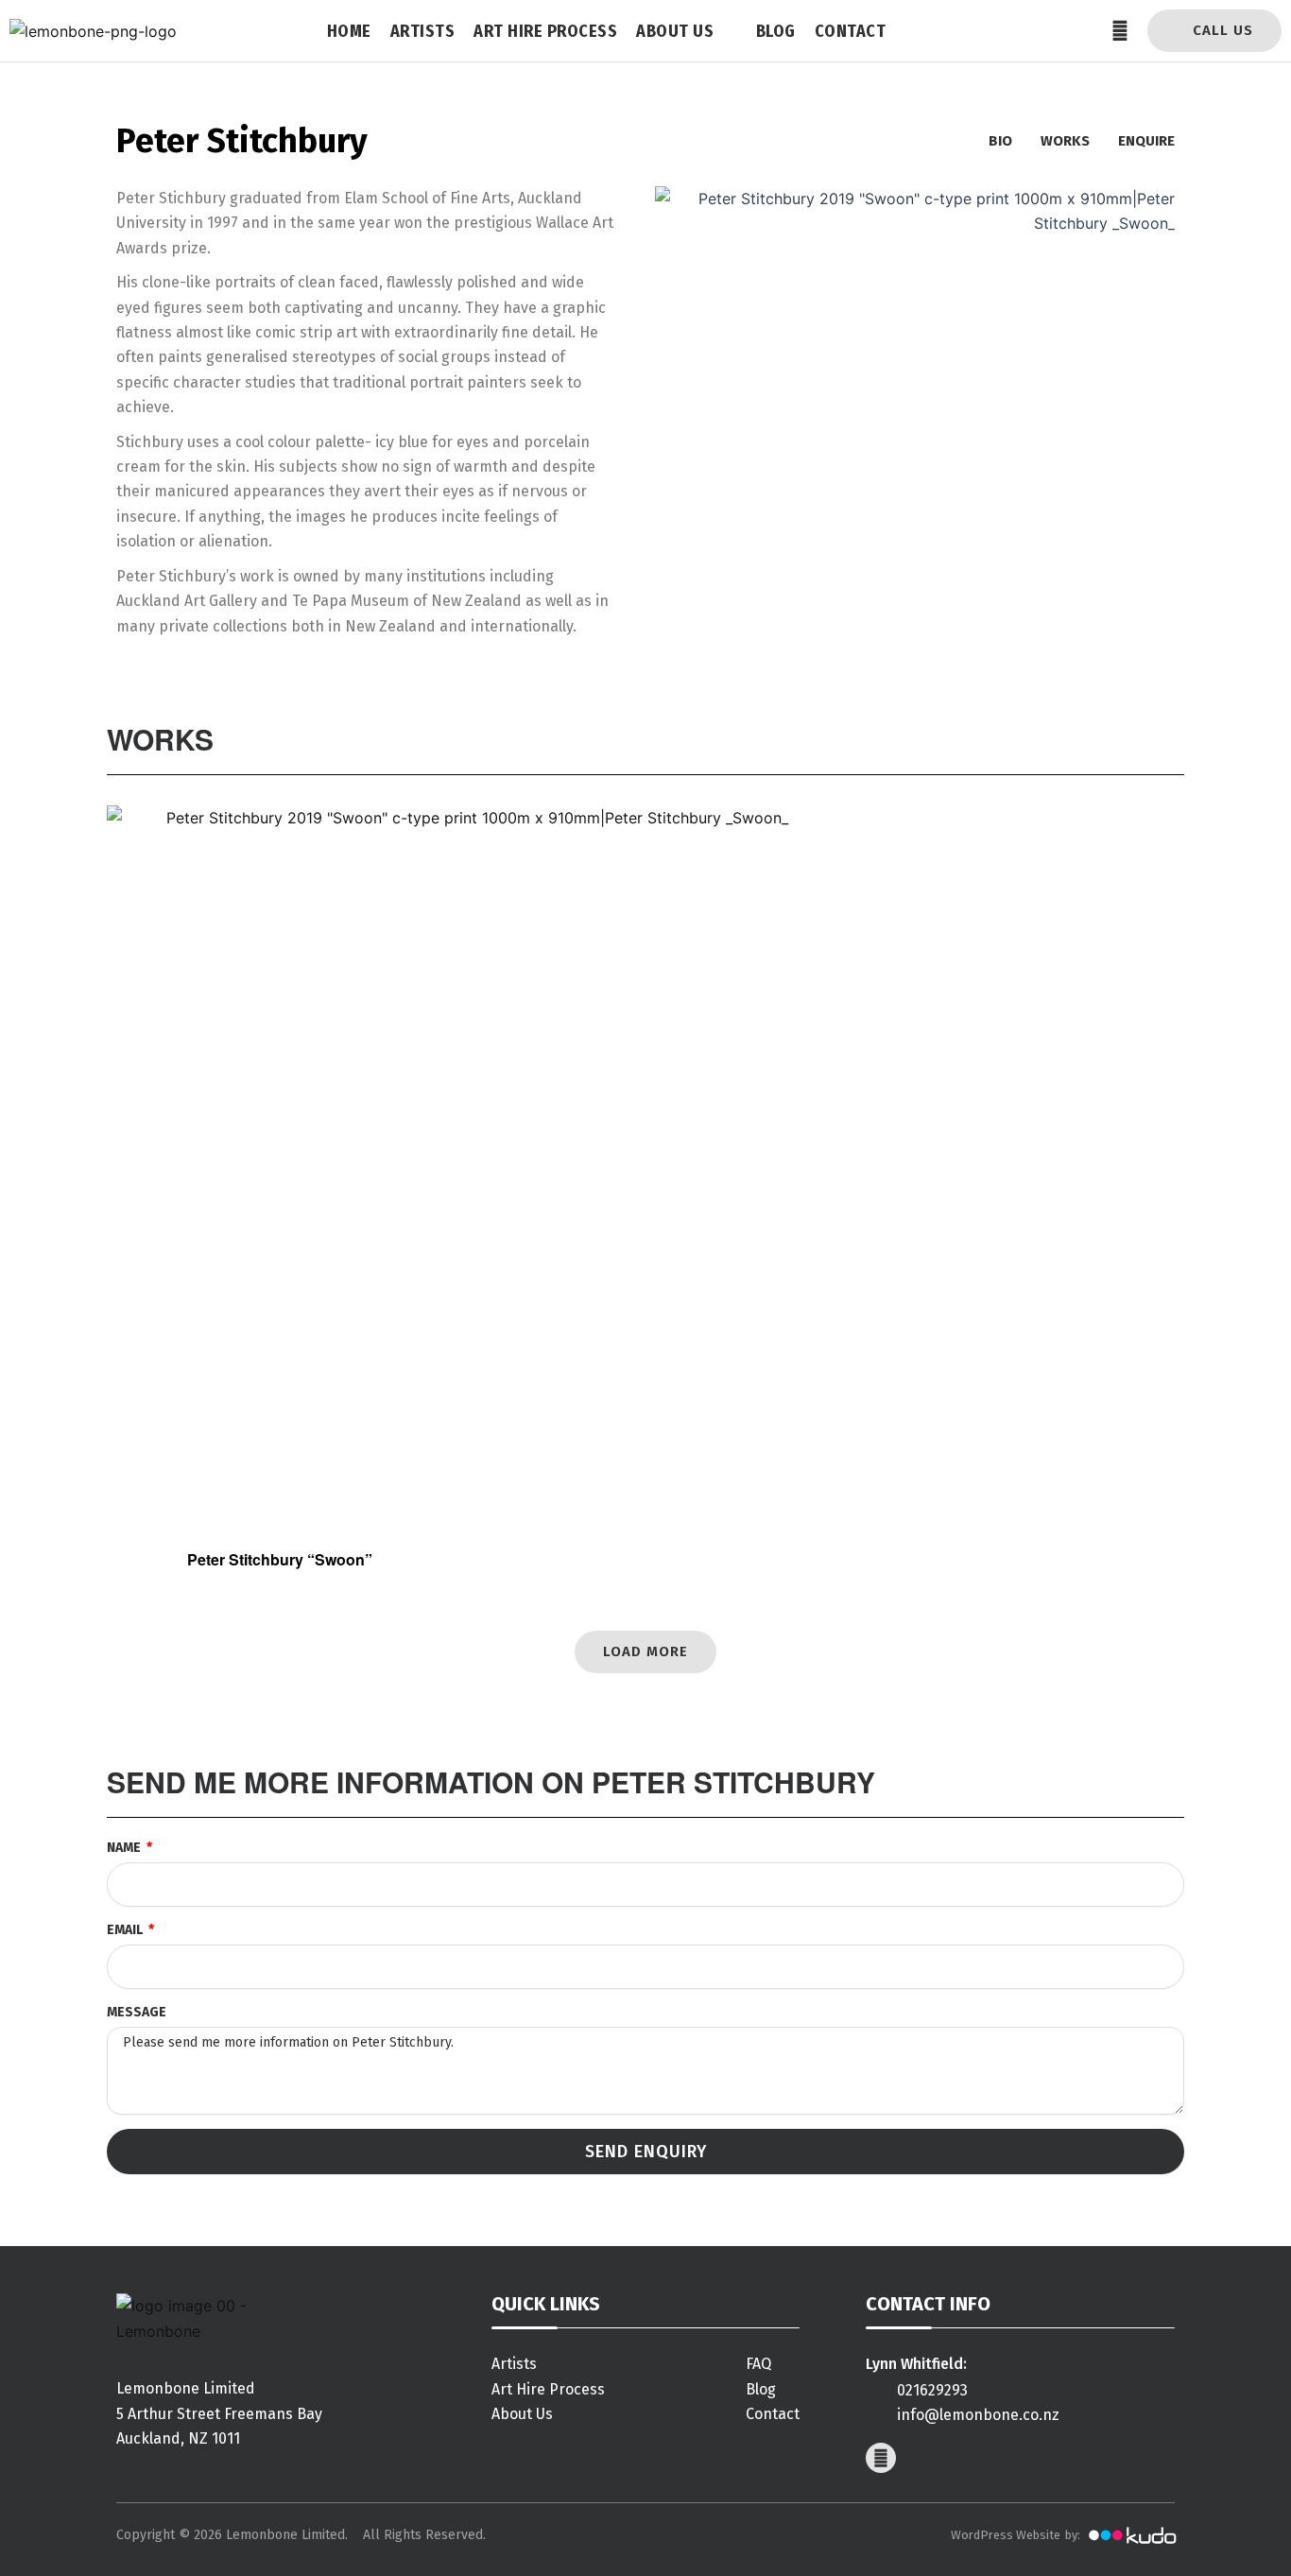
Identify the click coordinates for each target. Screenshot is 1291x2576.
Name (125, 1848)
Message (137, 2012)
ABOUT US (675, 31)
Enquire (1146, 141)
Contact (851, 31)
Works (1065, 141)
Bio (1000, 141)
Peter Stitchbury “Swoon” (280, 1559)
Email (126, 1930)
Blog (776, 31)
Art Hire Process (545, 31)
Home (349, 31)
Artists (423, 31)
